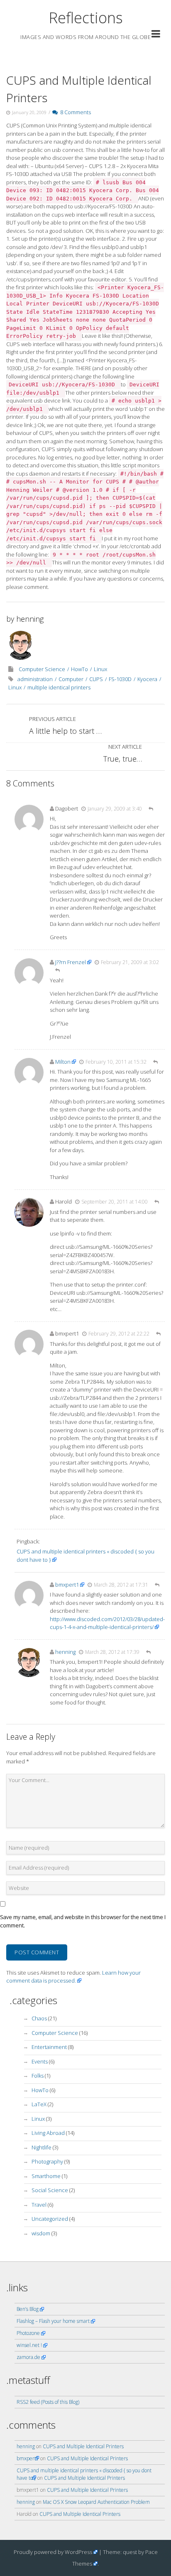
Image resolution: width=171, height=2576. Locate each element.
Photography (47, 2161)
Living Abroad (48, 2133)
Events (40, 2061)
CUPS (96, 679)
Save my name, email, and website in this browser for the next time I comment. (83, 1921)
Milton (63, 1062)
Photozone (28, 2333)
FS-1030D (120, 679)
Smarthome (46, 2176)
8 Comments (74, 112)
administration (35, 679)
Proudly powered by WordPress (53, 2552)
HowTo (79, 669)
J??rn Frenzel (71, 962)
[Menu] (156, 35)
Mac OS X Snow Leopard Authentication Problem (96, 2502)
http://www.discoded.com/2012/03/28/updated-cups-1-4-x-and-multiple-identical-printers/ (107, 1623)
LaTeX (39, 2104)
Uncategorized (50, 2219)
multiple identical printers (59, 687)
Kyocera (147, 679)
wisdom (41, 2233)
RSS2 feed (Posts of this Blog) (48, 2402)
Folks (38, 2075)
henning (30, 619)
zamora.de (28, 2357)
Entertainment (49, 2047)
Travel (39, 2205)
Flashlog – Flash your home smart (53, 2321)
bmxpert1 (67, 1585)
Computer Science (42, 669)
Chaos (39, 2018)
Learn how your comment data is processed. (73, 1977)
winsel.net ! (29, 2345)
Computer (71, 679)
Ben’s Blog (28, 2309)
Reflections (86, 18)
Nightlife (42, 2147)
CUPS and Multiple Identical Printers (83, 2446)
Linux (100, 669)
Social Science (50, 2190)
